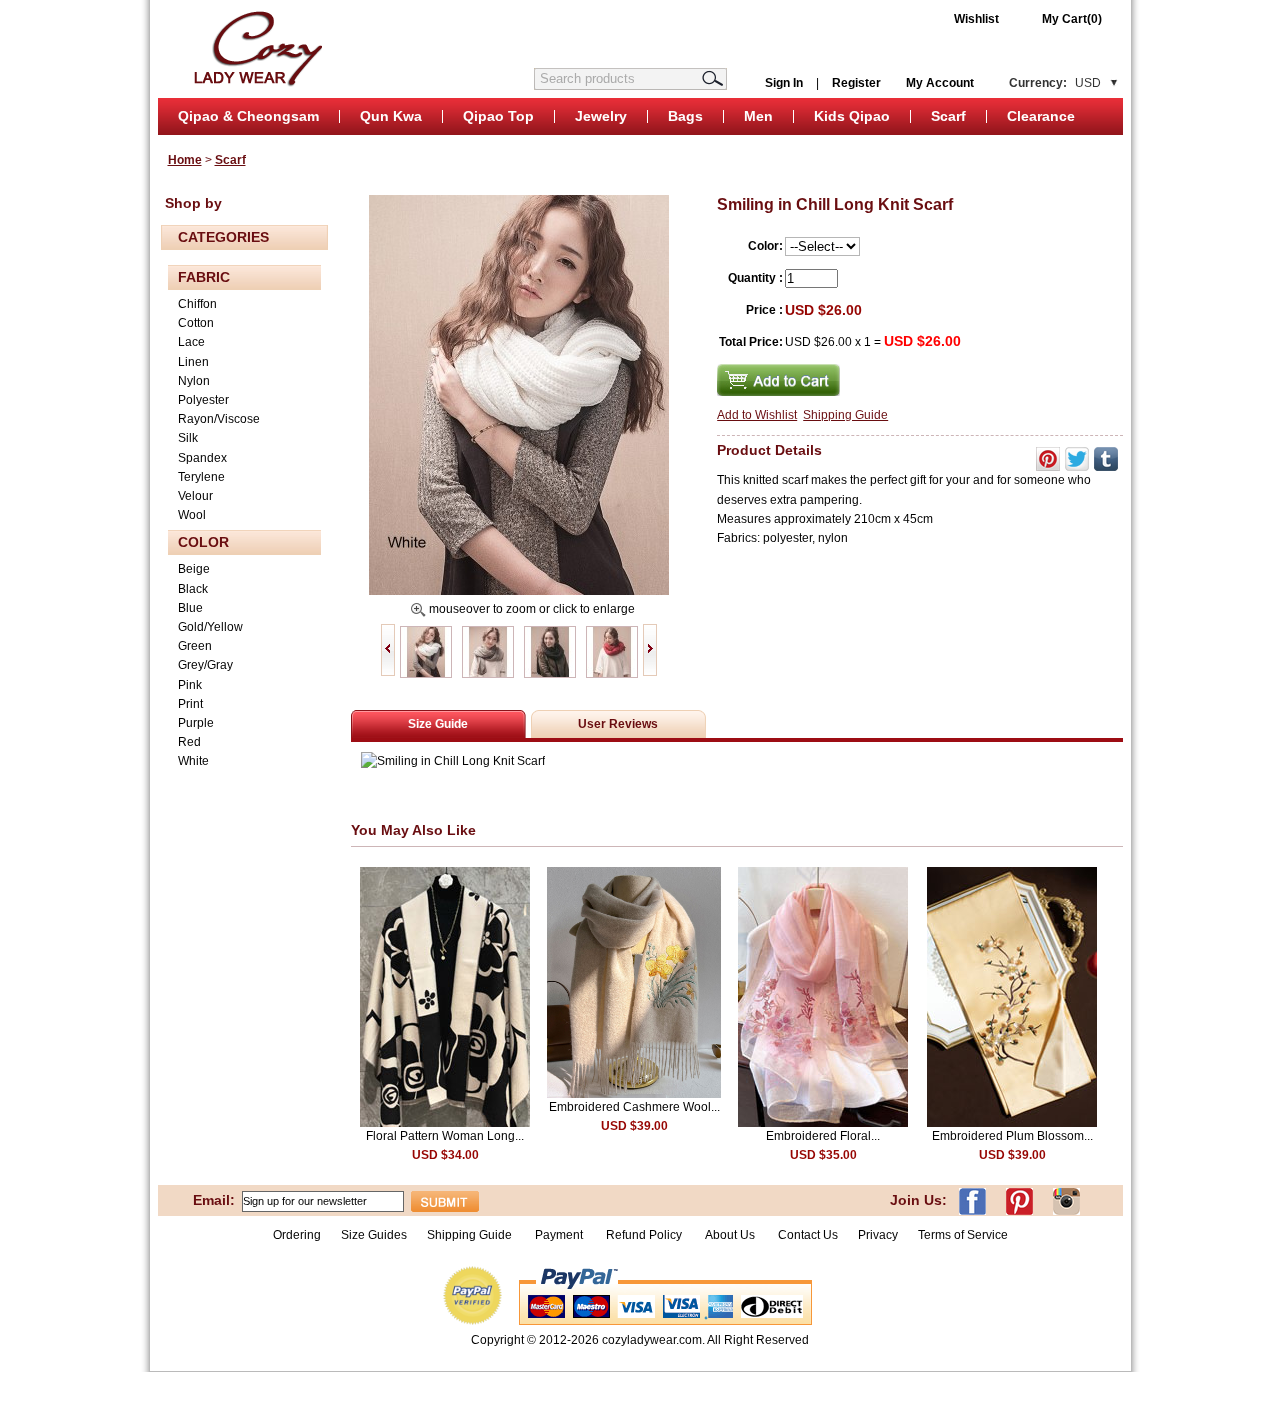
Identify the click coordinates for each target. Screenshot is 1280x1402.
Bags (685, 116)
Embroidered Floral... (823, 1136)
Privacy (878, 1235)
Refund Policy (644, 1235)
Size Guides (374, 1235)
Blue (190, 608)
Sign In (784, 83)
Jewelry (601, 116)
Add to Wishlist (757, 415)
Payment (559, 1235)
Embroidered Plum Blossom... (1012, 1136)
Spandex (202, 458)
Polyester (203, 400)
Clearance (1041, 116)
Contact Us (808, 1235)
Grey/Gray (205, 665)
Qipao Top (498, 116)
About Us (731, 1235)
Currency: (1055, 83)
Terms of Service (963, 1235)
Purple (196, 723)
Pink (190, 685)
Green (195, 646)
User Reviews (618, 724)
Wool (192, 515)
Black (193, 589)
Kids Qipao (852, 116)
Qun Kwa (391, 116)
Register (856, 83)
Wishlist (976, 19)
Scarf (948, 116)
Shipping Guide (845, 415)
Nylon (194, 381)
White (193, 761)
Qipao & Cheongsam (248, 116)
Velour (195, 496)
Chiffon (197, 304)
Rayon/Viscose (219, 419)
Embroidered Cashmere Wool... (634, 1107)
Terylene (201, 477)
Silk (188, 438)
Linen (193, 362)
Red (189, 742)
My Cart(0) (1072, 19)
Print (190, 704)
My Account (940, 83)
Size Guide (438, 724)
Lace (191, 342)
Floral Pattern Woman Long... (445, 1136)
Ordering (297, 1235)
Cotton (196, 323)
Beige (194, 569)
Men (758, 116)
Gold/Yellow (210, 627)
